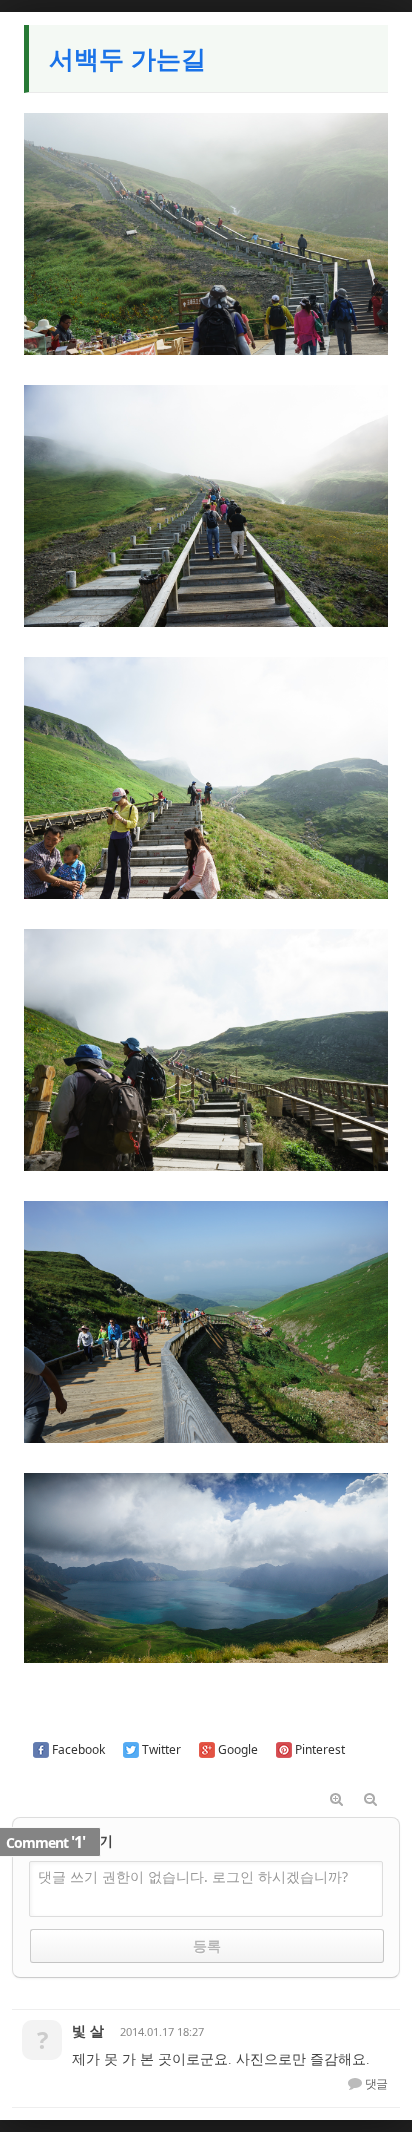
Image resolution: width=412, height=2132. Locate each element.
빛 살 (88, 2030)
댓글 (375, 2084)
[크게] (337, 1800)
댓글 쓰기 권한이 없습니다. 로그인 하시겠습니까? (193, 1876)
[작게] (371, 1800)
